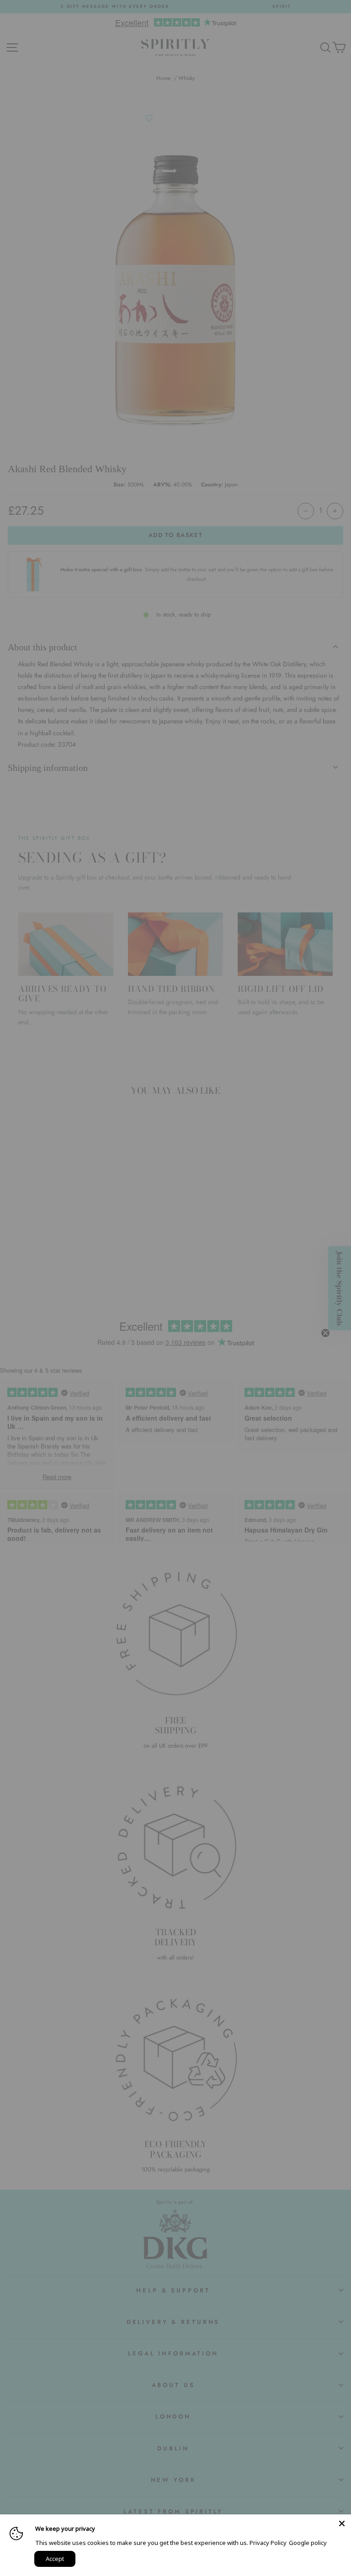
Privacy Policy (268, 2543)
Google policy (308, 2543)
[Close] (342, 2523)
